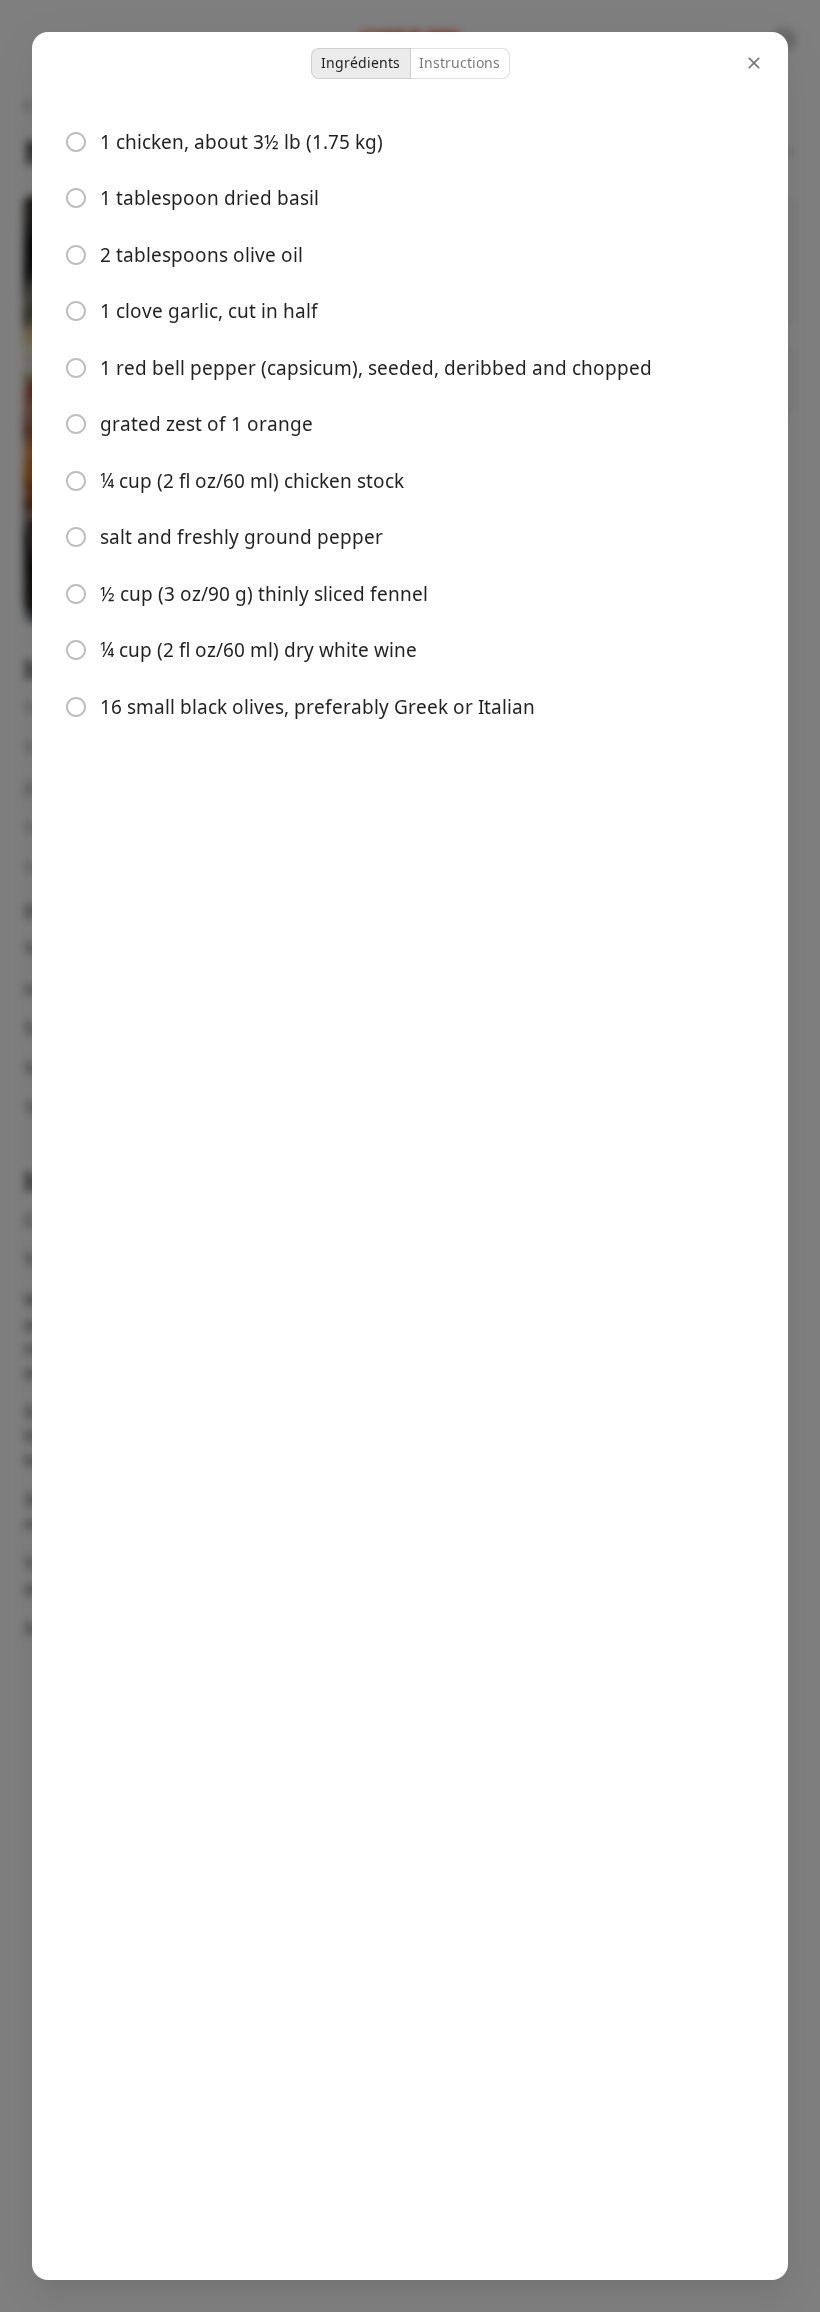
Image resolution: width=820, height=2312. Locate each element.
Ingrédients (360, 62)
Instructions (459, 62)
